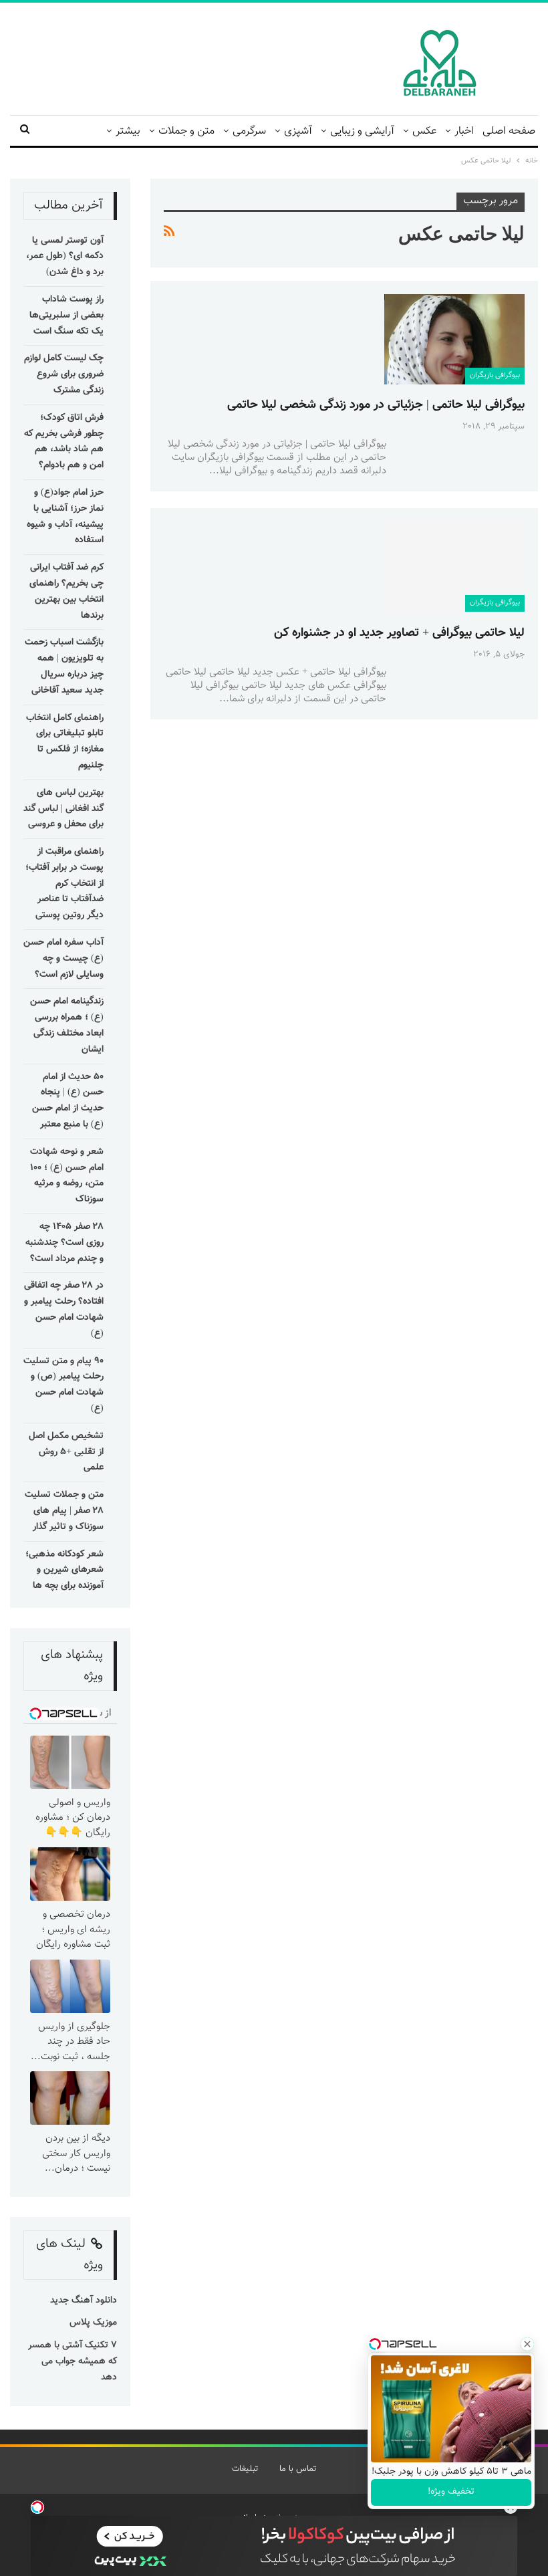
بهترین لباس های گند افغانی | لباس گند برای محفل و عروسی (63, 809)
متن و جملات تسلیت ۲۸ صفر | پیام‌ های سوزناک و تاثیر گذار (64, 1511)
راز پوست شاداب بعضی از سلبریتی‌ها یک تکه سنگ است (66, 316)
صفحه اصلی (509, 131)
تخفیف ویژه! (451, 2492)
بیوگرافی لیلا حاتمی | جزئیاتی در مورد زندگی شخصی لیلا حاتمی (376, 405)
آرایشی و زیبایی (362, 131)
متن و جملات (186, 131)
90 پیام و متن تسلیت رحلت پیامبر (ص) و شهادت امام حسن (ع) (63, 1385)
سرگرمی (249, 131)
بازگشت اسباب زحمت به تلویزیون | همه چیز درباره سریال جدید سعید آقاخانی (64, 666)
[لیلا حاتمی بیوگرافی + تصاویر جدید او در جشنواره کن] (454, 566)
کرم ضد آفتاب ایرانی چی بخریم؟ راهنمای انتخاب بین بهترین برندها (66, 591)
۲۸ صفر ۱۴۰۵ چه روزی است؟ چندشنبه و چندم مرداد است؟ (64, 1243)
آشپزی (298, 131)
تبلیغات (245, 2469)
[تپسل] (37, 2507)
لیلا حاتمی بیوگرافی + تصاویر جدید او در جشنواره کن (399, 633)
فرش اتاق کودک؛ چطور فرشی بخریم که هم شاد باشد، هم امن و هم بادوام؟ (64, 442)
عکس (424, 131)
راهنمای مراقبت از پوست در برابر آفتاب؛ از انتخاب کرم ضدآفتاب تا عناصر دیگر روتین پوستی (64, 884)
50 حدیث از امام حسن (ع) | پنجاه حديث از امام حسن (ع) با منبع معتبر (68, 1101)
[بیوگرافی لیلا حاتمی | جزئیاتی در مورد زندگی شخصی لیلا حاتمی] (454, 339)
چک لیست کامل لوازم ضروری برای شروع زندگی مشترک (64, 374)
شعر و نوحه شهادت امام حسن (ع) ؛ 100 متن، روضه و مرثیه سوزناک (67, 1176)
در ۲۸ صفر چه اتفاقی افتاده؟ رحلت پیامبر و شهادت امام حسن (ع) (64, 1309)
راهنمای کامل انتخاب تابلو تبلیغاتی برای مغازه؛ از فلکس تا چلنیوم (65, 742)
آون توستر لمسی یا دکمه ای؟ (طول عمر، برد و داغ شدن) (65, 257)
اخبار (464, 131)
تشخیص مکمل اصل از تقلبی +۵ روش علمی (66, 1452)
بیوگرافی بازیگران (495, 375)
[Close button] (527, 2344)
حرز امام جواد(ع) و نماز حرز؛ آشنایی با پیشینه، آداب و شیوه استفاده (65, 516)
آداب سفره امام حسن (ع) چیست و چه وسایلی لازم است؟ (63, 959)
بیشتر (128, 131)
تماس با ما (298, 2469)
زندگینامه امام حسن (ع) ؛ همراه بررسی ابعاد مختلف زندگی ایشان (67, 1025)
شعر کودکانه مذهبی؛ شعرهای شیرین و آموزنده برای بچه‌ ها (64, 1570)
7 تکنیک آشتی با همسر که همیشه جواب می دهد (73, 2361)
